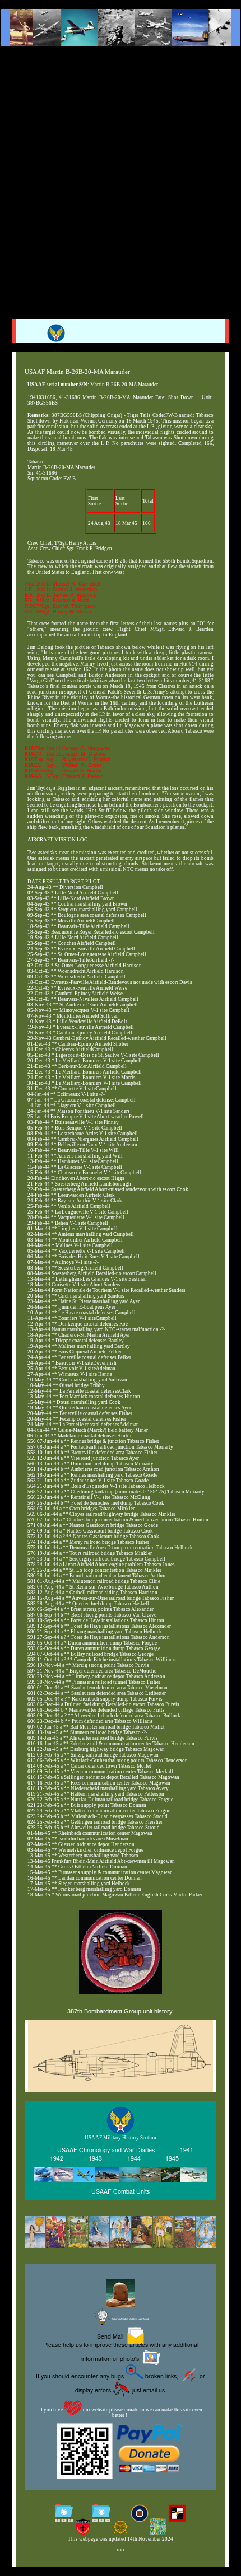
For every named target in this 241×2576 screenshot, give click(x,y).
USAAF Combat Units (121, 2191)
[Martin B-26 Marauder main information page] (121, 27)
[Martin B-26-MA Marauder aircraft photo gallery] (121, 2078)
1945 (172, 2158)
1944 (134, 2158)
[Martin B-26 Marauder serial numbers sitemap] (64, 2515)
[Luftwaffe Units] (177, 2515)
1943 (95, 2158)
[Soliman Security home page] (83, 2528)
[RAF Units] (139, 2515)
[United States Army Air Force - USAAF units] (121, 2175)
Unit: (207, 397)
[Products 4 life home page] (158, 2528)
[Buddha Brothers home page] (120, 2528)
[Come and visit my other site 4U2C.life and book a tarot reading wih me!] (121, 2233)
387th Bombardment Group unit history (120, 2011)
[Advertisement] (121, 175)
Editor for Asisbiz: (130, 2319)
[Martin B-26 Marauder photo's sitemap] (102, 2515)
